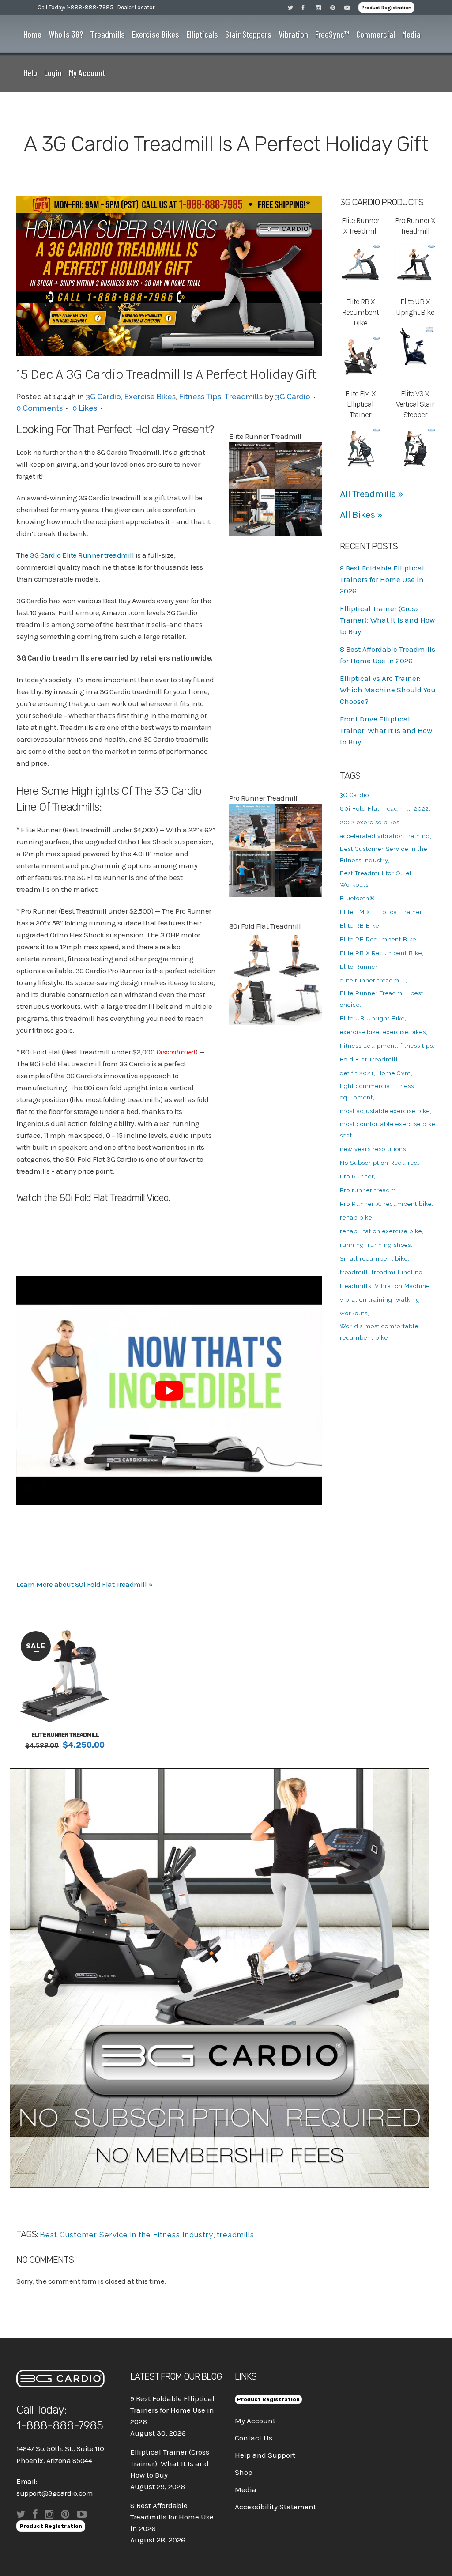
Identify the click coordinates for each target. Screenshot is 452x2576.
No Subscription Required (379, 1163)
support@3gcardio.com (55, 2493)
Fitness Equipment (368, 1046)
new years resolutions (373, 1149)
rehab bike (356, 1218)
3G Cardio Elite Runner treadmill (82, 555)
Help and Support (265, 2455)
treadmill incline (397, 1272)
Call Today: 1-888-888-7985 (75, 7)
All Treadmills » (372, 494)
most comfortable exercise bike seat (388, 1130)
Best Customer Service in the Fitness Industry (126, 2235)
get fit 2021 (357, 1073)
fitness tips (417, 1046)
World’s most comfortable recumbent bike (379, 1332)
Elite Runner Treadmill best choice (382, 999)
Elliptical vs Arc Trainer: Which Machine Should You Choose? (388, 690)
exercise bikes (405, 1032)
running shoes (389, 1245)
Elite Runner (359, 967)
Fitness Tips (200, 397)
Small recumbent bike (374, 1259)
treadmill (354, 1272)
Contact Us (254, 2438)
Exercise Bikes (150, 397)
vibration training (366, 1300)
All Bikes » (361, 515)
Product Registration (386, 8)
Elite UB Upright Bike (372, 1018)
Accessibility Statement (275, 2507)
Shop (244, 2472)
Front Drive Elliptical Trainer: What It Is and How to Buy (386, 730)
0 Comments (40, 408)
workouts (354, 1313)
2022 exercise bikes (370, 822)
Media (246, 2489)
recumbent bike (408, 1204)
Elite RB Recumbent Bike (378, 939)
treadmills (235, 2235)
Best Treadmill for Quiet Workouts (376, 879)
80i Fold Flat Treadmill (375, 809)
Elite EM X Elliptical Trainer (381, 912)
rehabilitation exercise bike (381, 1231)
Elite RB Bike (360, 926)
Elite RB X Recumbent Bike (381, 953)
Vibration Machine (402, 1286)
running (352, 1245)
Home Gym (394, 1073)
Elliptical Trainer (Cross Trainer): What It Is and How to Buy (387, 620)
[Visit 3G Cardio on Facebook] (309, 7)
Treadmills (243, 397)
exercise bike (360, 1032)
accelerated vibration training (385, 836)
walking (408, 1300)
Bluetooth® (358, 898)
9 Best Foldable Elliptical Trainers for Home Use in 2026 (382, 579)
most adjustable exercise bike (385, 1111)
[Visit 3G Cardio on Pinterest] (337, 7)
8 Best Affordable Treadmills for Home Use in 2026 (172, 2517)
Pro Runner (357, 1177)
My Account (255, 2421)
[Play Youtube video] (169, 1391)
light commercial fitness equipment (377, 1092)
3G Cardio (103, 397)
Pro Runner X (360, 1204)
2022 (422, 809)
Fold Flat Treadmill (369, 1059)
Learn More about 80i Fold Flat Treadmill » (84, 1584)
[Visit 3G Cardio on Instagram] (323, 7)
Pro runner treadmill (371, 1190)
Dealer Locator (136, 7)
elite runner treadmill (373, 980)
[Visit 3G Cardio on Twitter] (295, 7)
